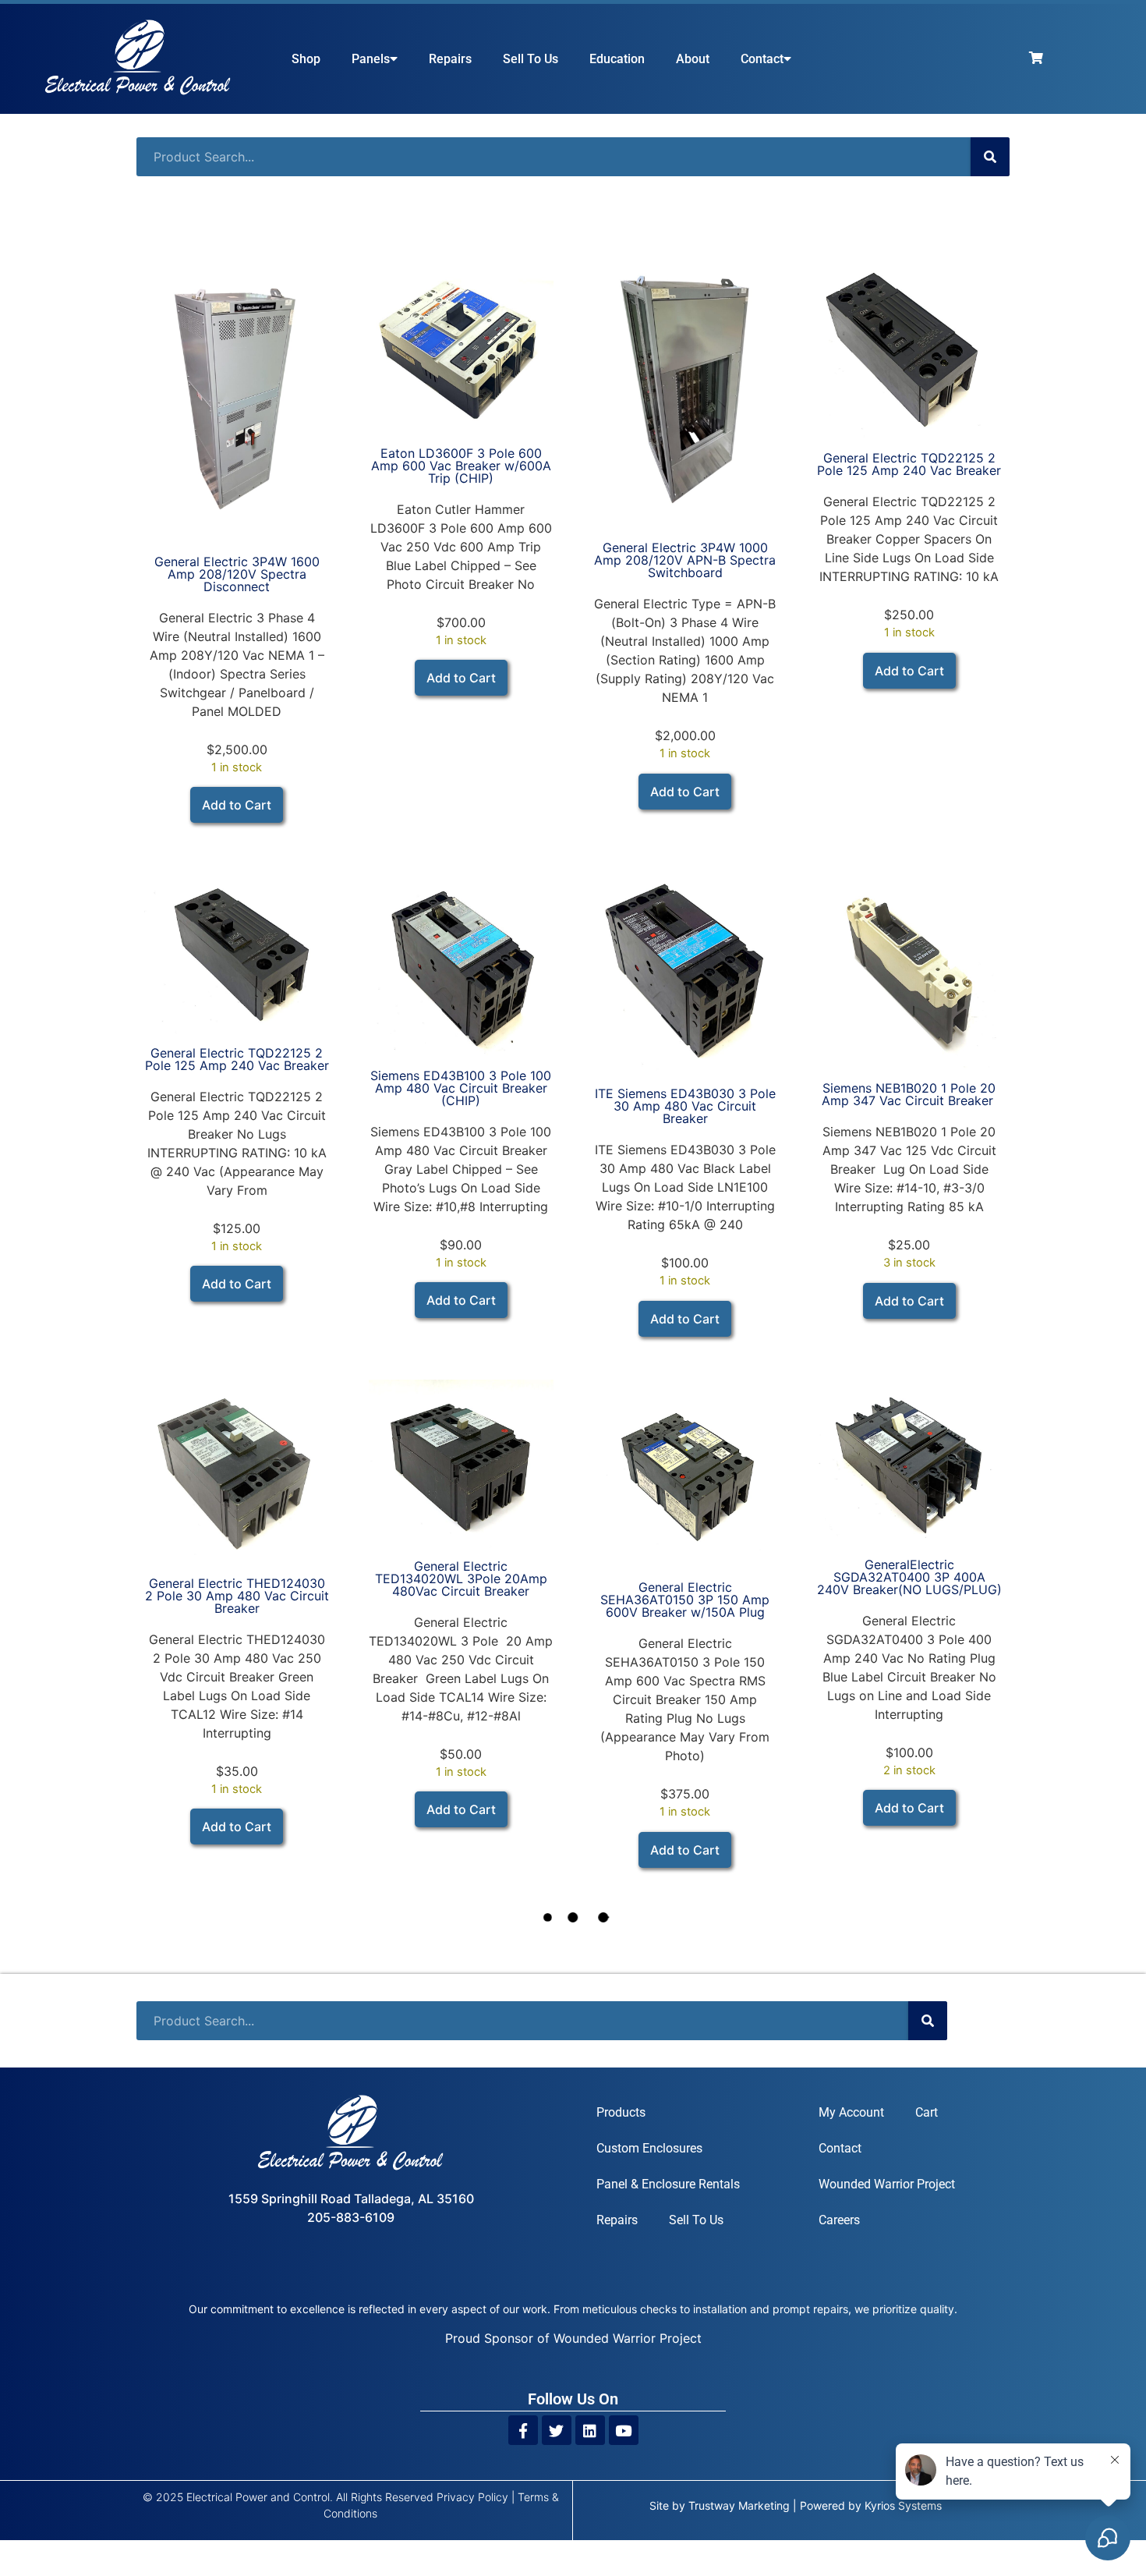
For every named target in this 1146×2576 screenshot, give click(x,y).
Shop (306, 59)
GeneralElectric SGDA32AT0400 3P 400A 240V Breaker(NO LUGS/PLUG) (909, 1577)
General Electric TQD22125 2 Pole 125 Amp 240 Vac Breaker (909, 464)
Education (617, 59)
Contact (762, 59)
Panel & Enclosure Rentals (668, 2184)
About (693, 59)
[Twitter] (557, 2430)
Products (621, 2112)
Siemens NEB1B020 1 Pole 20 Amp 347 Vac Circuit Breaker (909, 1094)
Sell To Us (531, 59)
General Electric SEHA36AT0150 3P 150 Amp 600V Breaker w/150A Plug (685, 1600)
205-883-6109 (351, 2217)
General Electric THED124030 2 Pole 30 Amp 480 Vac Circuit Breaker (237, 1596)
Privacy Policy (472, 2497)
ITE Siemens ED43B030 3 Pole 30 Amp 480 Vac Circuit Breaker (685, 1106)
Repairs (450, 59)
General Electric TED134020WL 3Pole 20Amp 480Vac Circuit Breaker (461, 1579)
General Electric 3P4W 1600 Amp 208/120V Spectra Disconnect (237, 574)
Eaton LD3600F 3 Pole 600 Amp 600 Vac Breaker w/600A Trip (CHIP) (461, 466)
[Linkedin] (590, 2430)
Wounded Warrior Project (887, 2184)
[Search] (990, 157)
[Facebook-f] (523, 2430)
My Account (851, 2112)
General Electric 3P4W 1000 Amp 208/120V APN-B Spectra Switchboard (685, 560)
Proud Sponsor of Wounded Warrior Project (573, 2338)
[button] (237, 805)
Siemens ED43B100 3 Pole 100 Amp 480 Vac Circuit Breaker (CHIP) (461, 1088)
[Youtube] (624, 2430)
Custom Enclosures (649, 2148)
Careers (839, 2220)
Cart (927, 2112)
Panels (371, 59)
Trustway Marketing (739, 2505)
